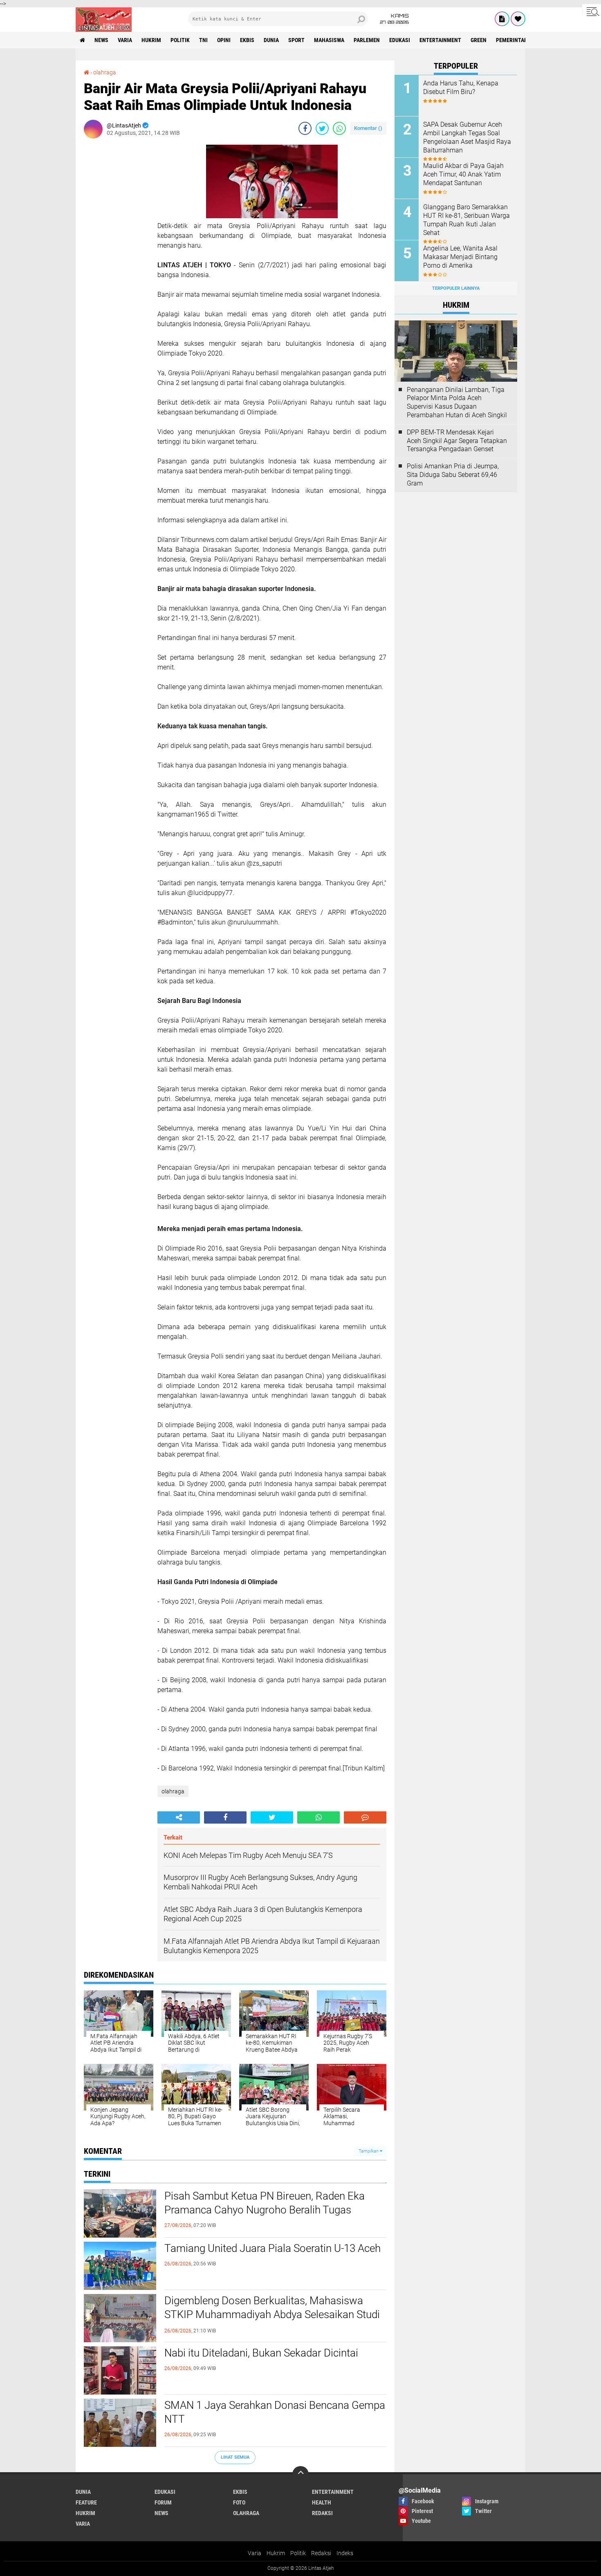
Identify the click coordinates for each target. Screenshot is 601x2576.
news (101, 40)
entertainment (440, 40)
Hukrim (276, 2553)
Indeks (345, 2553)
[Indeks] (502, 19)
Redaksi (321, 2553)
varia (125, 40)
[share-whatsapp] (339, 128)
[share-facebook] (305, 128)
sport (296, 40)
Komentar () (368, 128)
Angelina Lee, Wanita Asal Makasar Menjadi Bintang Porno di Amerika (460, 257)
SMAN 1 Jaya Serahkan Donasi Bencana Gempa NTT (275, 2412)
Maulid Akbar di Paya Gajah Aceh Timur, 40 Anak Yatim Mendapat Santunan (463, 174)
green (479, 40)
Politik (298, 2553)
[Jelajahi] (592, 11)
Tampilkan (369, 2151)
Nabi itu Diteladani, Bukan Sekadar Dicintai (261, 2353)
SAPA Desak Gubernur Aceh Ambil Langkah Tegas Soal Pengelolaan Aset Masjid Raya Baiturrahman (467, 137)
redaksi (322, 2513)
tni (203, 40)
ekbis (247, 40)
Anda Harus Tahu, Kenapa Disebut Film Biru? (461, 87)
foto (239, 2502)
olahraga (105, 72)
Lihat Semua (235, 2457)
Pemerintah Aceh (519, 40)
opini (224, 40)
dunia (271, 40)
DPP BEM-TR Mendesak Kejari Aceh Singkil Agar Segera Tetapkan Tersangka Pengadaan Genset (457, 441)
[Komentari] (365, 1817)
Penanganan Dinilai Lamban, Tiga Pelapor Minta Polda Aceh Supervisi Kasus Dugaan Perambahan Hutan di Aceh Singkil (457, 402)
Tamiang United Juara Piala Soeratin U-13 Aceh (272, 2248)
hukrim (151, 40)
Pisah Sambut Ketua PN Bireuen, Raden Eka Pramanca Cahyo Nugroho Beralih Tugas (265, 2203)
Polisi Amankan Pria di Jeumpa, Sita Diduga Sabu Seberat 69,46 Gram (453, 475)
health (322, 2502)
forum (163, 2502)
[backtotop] (300, 2474)
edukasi (400, 40)
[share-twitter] (322, 128)
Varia (255, 2553)
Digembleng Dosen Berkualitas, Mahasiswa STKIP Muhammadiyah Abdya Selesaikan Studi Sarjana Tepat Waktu (272, 2314)
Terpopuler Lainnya (456, 288)
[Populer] (518, 19)
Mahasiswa (329, 40)
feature (86, 2502)
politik (180, 40)
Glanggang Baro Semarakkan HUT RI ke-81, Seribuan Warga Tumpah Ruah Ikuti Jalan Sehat (466, 220)
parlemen (367, 40)
